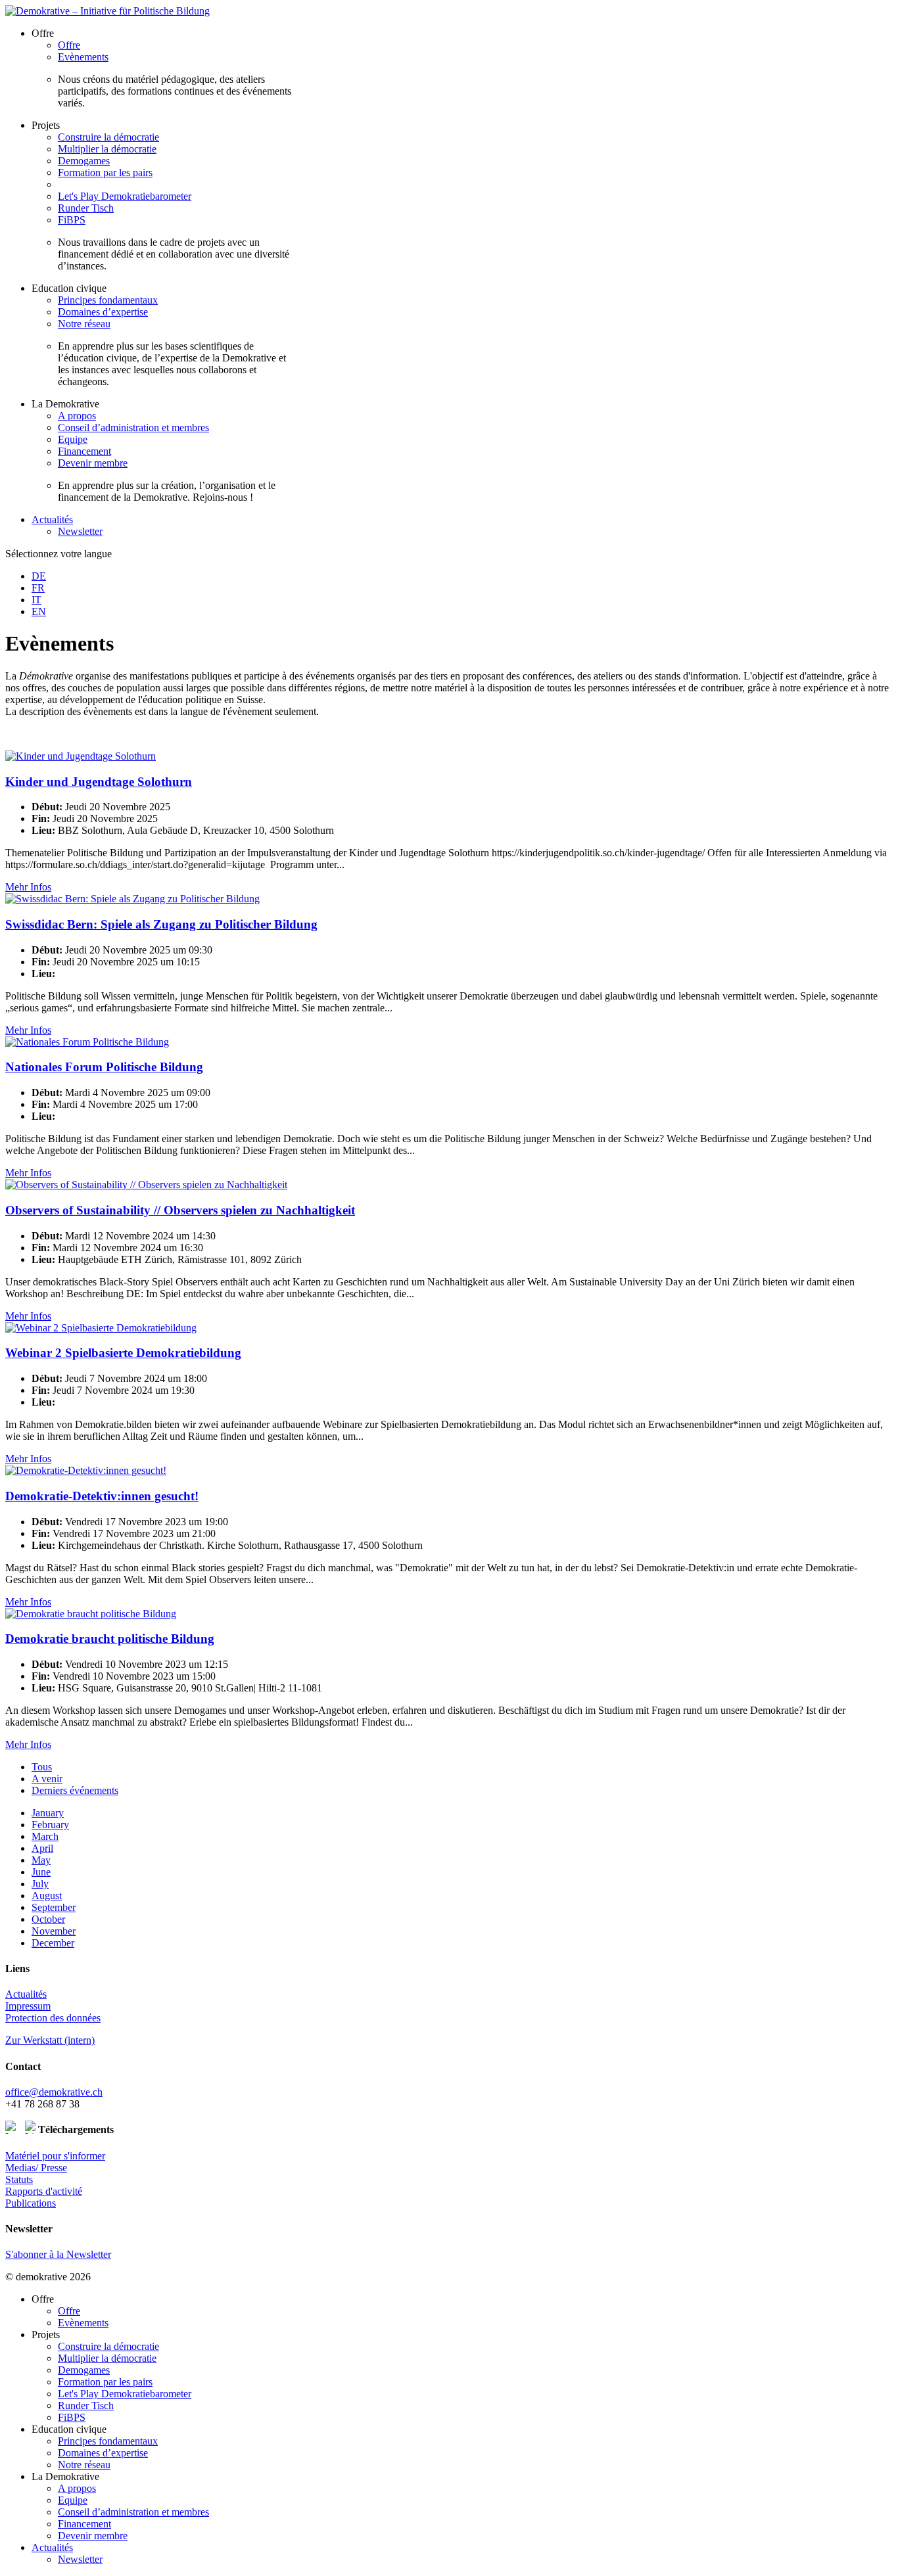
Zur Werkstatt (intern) (50, 2040)
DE (39, 576)
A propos (77, 416)
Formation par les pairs (105, 172)
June (41, 1872)
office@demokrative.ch (54, 2092)
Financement (84, 451)
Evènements (83, 57)
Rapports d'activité (44, 2191)
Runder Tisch (86, 208)
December (53, 1943)
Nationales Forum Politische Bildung (104, 1067)
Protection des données (53, 2018)
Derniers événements (75, 1790)
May (41, 1860)
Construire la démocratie (108, 137)
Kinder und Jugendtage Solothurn (99, 782)
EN (39, 611)
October (48, 1919)
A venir (47, 1779)
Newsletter (80, 531)
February (50, 1825)
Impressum (28, 2006)
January (48, 1813)
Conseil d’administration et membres (133, 427)
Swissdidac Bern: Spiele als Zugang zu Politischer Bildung (161, 924)
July (40, 1884)
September (54, 1907)
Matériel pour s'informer (55, 2156)
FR (38, 588)
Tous (42, 1767)
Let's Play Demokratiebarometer (125, 196)
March (45, 1836)
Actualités (52, 519)
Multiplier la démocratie (107, 149)
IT (36, 600)
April (42, 1848)
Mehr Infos (28, 887)
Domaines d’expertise (103, 312)
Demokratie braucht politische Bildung (110, 1639)
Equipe (73, 439)
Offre (69, 45)
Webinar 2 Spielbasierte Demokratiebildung (123, 1353)
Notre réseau (84, 324)
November (54, 1931)
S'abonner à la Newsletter (58, 2254)
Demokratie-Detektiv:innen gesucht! (102, 1496)
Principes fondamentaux (108, 300)
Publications (31, 2203)
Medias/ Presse (36, 2168)
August (47, 1896)
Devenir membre (93, 463)
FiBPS (72, 220)
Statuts (19, 2179)
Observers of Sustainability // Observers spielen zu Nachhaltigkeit (180, 1210)
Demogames (84, 161)
